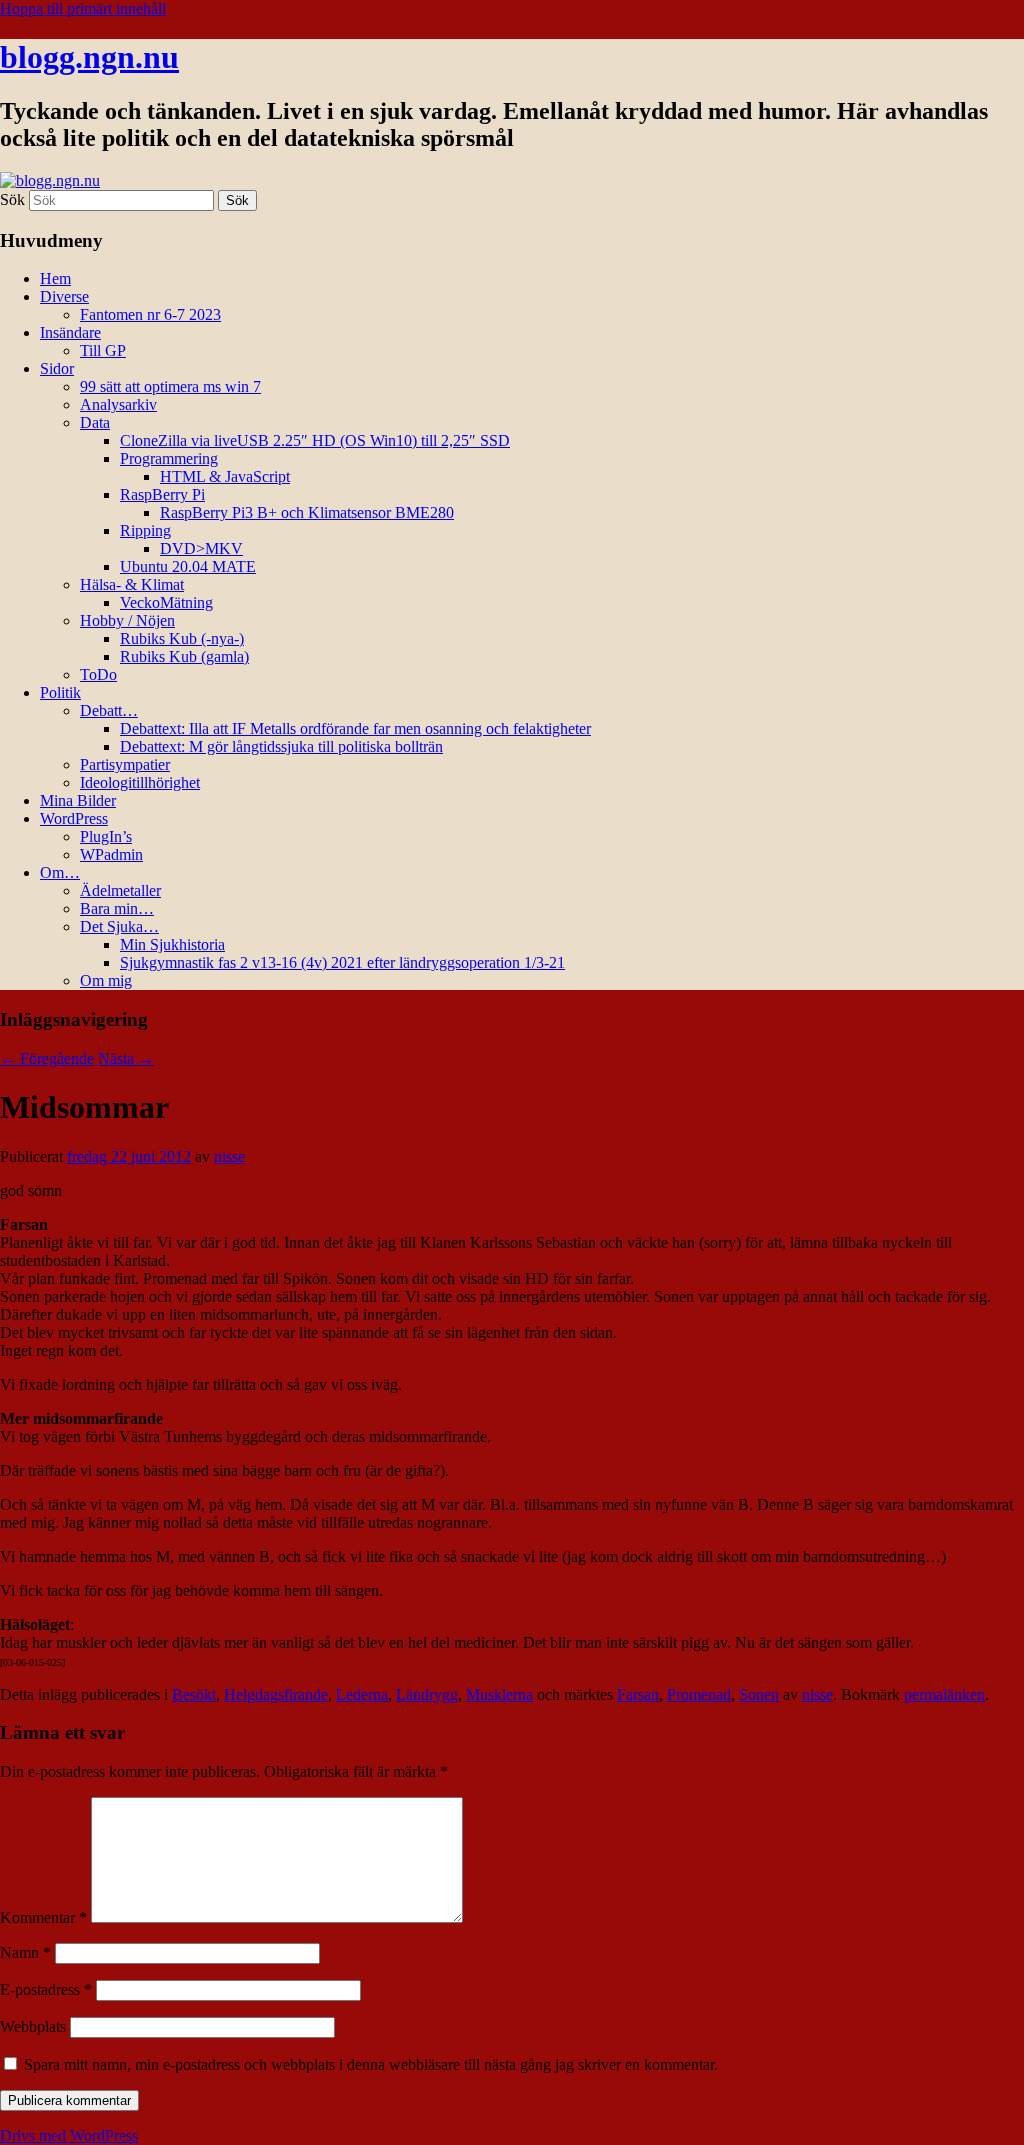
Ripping (145, 530)
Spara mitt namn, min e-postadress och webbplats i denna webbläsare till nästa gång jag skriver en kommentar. (371, 2064)
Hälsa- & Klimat (132, 584)
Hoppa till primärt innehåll (83, 8)
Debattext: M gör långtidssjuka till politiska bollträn (281, 746)
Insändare (70, 332)
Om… (60, 872)
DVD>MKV (201, 548)
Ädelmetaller (120, 890)
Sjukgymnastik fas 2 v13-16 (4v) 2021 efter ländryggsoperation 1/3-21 (342, 962)
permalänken (944, 1694)
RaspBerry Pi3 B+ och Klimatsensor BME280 (307, 512)
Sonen (759, 1694)
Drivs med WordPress (69, 2135)
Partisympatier (125, 764)
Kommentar (43, 1917)
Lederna (362, 1694)
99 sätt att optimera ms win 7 (170, 386)
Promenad (699, 1694)
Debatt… (109, 710)
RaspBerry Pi (162, 494)
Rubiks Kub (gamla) (184, 656)
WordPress (74, 818)
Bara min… (117, 908)
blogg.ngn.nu (89, 57)
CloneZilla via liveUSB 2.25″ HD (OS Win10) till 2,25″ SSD (315, 440)
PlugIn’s (106, 836)
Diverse (64, 296)
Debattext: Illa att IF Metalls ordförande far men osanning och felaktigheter (355, 728)
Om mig (106, 980)
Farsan (638, 1694)
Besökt (194, 1694)
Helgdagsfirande (276, 1694)
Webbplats (33, 2026)
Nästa (126, 1058)
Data (95, 422)
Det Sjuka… (119, 926)
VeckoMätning (166, 602)
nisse (229, 1156)
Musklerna (499, 1694)
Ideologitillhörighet (140, 782)
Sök (12, 199)
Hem (55, 278)
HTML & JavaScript (225, 476)
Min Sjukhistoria (172, 944)
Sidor (57, 368)
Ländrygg (427, 1694)
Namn (25, 1952)
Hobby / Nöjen (127, 620)
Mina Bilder (78, 800)
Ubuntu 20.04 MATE (188, 566)
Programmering (169, 458)
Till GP (103, 350)
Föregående (47, 1058)
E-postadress (46, 1989)
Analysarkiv (118, 404)
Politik (60, 692)
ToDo (98, 674)
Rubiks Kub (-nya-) (182, 638)
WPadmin (111, 854)
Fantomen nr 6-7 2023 (150, 314)
